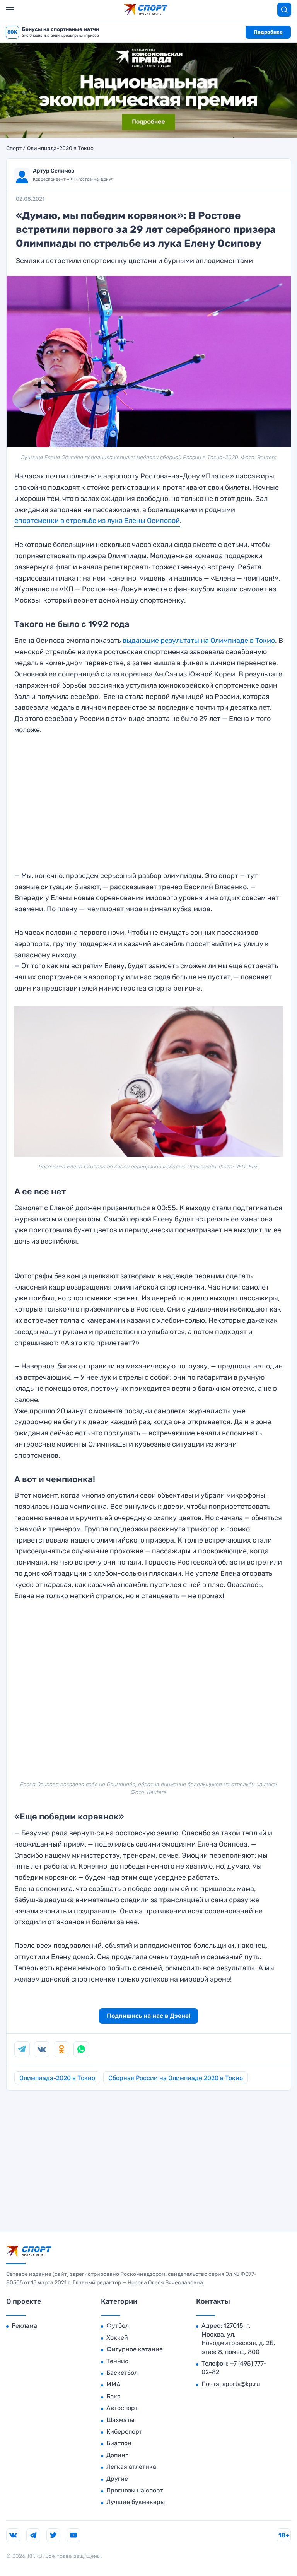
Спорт (14, 149)
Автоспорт (122, 2408)
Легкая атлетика (131, 2467)
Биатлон (119, 2443)
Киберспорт (124, 2432)
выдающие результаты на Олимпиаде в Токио (199, 641)
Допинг (117, 2455)
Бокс (114, 2396)
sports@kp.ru (241, 2384)
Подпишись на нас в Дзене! (148, 2016)
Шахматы (120, 2420)
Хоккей (117, 2338)
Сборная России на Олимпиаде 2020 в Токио (176, 2078)
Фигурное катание (135, 2349)
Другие (117, 2479)
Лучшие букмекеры (136, 2502)
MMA (114, 2384)
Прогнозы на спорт (135, 2490)
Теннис (117, 2361)
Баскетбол (122, 2373)
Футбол (118, 2326)
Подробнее (268, 32)
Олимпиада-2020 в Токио (60, 149)
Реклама (24, 2326)
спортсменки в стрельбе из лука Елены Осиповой (97, 521)
